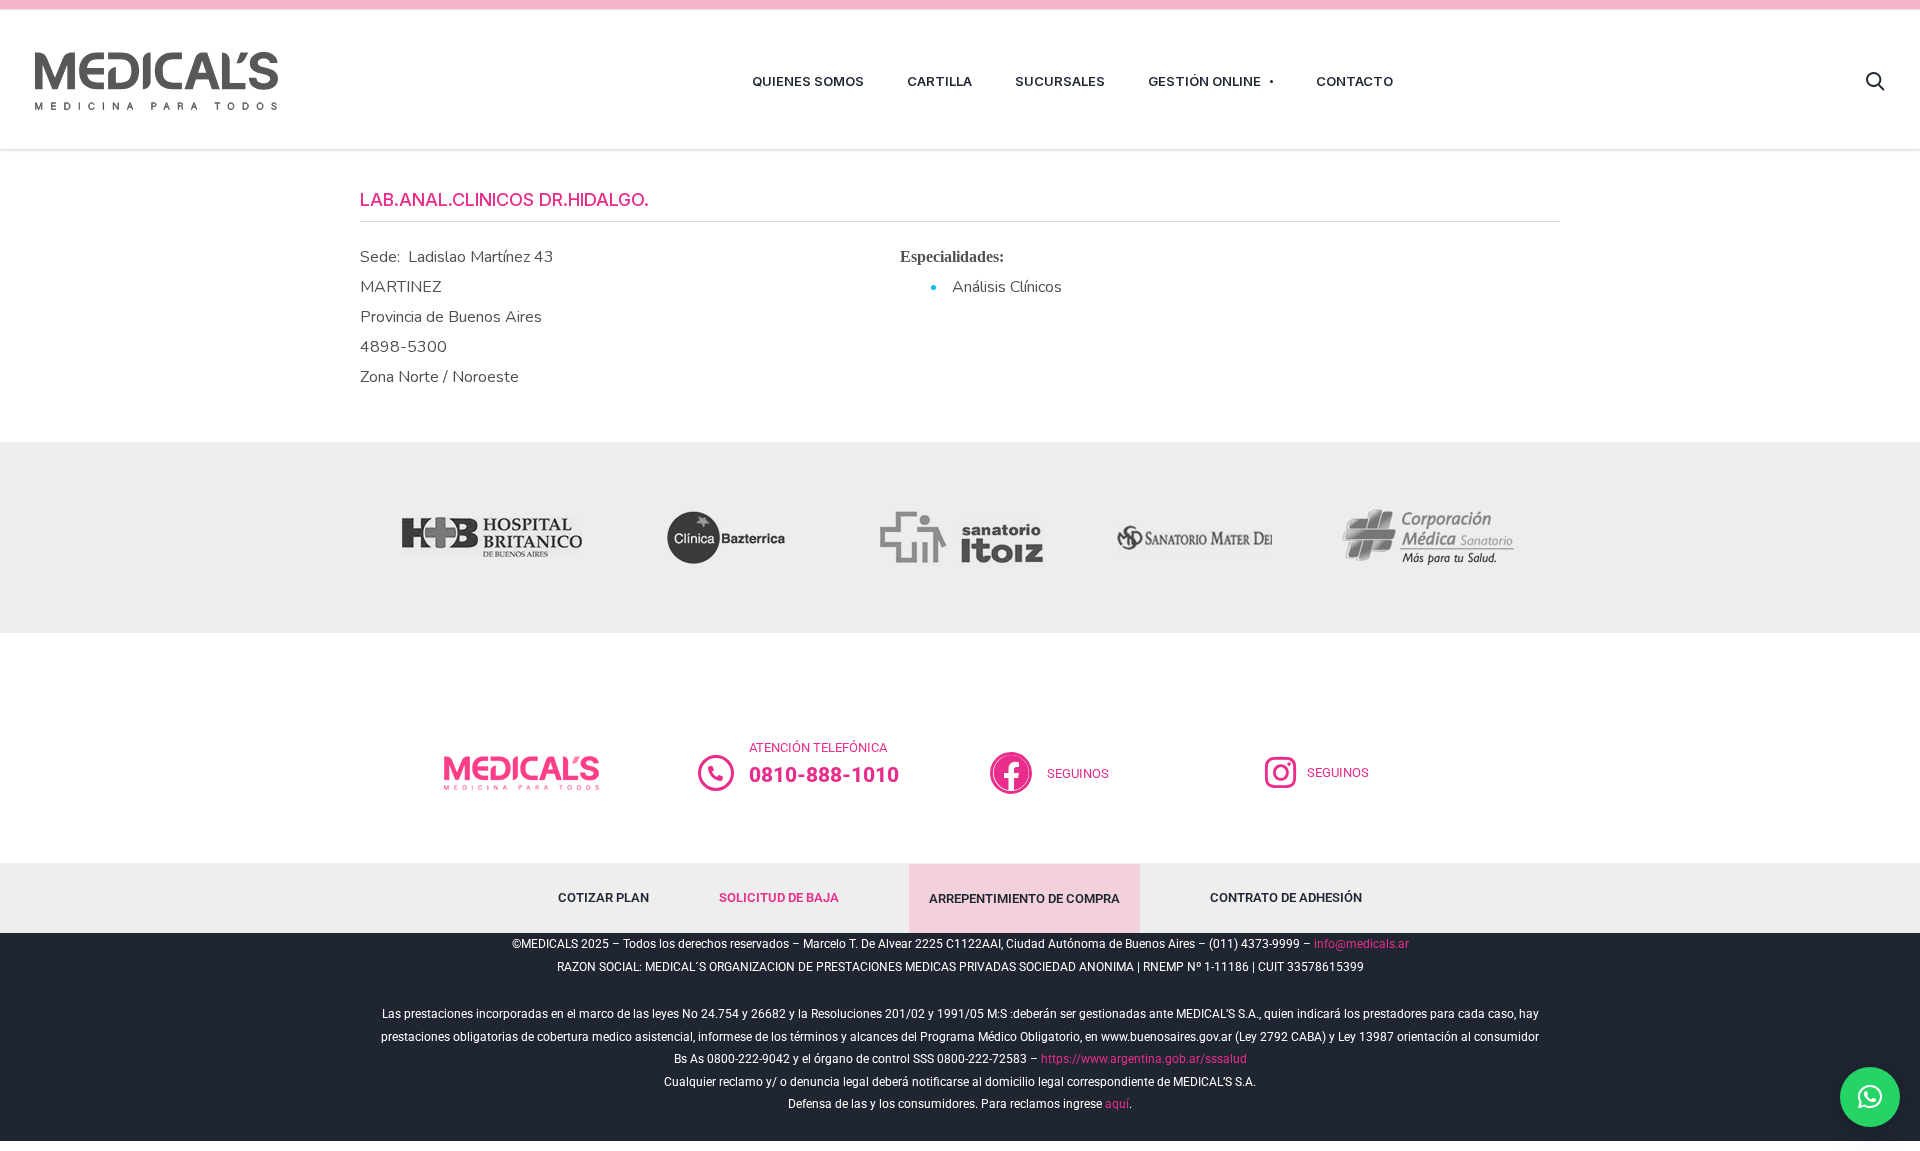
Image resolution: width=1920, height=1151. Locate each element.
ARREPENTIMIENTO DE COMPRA (1024, 898)
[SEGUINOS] (1281, 773)
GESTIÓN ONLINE (1204, 81)
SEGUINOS (1078, 773)
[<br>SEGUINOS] (1011, 773)
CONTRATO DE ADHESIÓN (1286, 897)
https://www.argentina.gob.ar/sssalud (1144, 1059)
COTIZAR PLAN (603, 897)
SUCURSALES (1060, 81)
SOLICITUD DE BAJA (779, 897)
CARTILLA (939, 81)
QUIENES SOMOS (808, 81)
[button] (1870, 1097)
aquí (1117, 1104)
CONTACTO (1354, 81)
